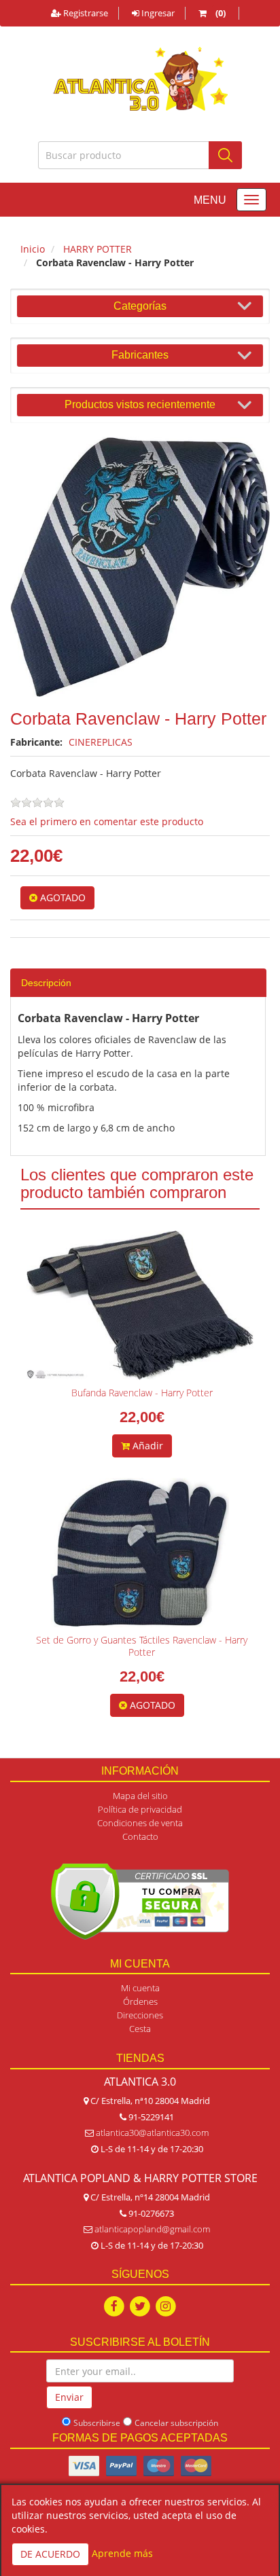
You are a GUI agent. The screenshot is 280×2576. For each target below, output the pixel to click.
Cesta (140, 2029)
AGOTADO (62, 897)
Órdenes (140, 2001)
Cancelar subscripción (176, 2423)
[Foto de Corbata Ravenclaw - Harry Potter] (140, 567)
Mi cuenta (140, 1988)
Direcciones (140, 2015)
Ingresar (157, 13)
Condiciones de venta (140, 1823)
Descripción (46, 983)
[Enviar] (225, 155)
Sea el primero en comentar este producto (107, 821)
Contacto (140, 1836)
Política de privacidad (140, 1809)
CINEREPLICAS (101, 742)
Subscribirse (97, 2423)
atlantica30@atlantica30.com (152, 2133)
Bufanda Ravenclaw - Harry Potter (142, 1393)
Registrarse (85, 13)
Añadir (146, 1446)
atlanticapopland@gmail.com (152, 2229)
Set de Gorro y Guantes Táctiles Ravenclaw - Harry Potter (142, 1646)
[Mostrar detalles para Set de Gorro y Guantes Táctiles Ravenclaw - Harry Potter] (140, 1553)
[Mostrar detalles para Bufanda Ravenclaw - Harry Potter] (140, 1305)
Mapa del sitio (140, 1796)
